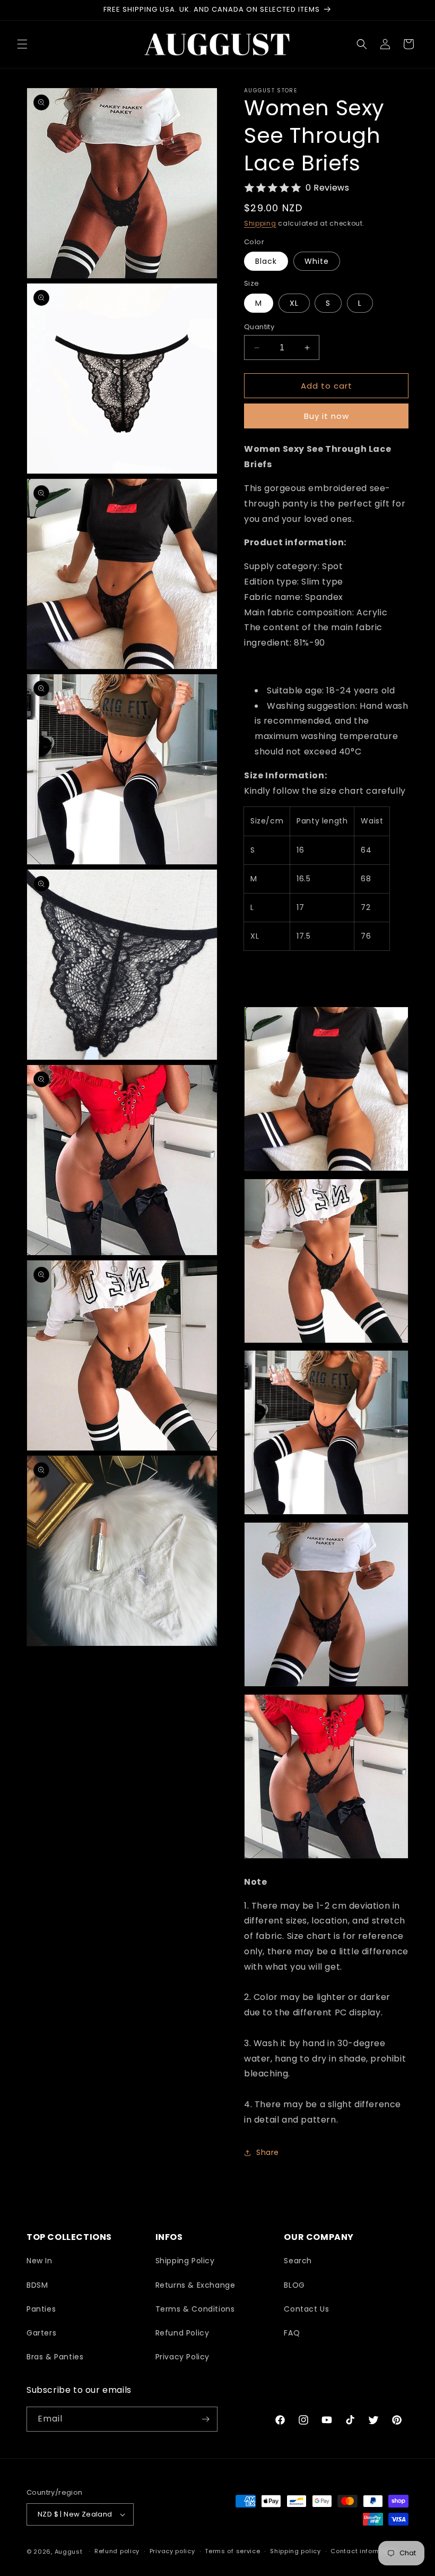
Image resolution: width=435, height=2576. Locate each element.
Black (266, 261)
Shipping (260, 223)
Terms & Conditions (195, 2309)
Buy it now (327, 416)
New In (40, 2261)
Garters (41, 2333)
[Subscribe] (205, 2419)
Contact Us (306, 2309)
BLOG (294, 2285)
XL (294, 303)
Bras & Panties (55, 2357)
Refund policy (117, 2551)
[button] (22, 44)
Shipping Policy (185, 2261)
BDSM (37, 2285)
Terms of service (232, 2551)
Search (298, 2261)
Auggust (70, 2552)
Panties (41, 2309)
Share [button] (268, 2152)
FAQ (292, 2333)
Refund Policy (182, 2333)
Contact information (364, 2551)
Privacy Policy (182, 2357)
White (317, 261)
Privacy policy (172, 2551)
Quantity (259, 327)
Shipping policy (295, 2551)
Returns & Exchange (195, 2285)
